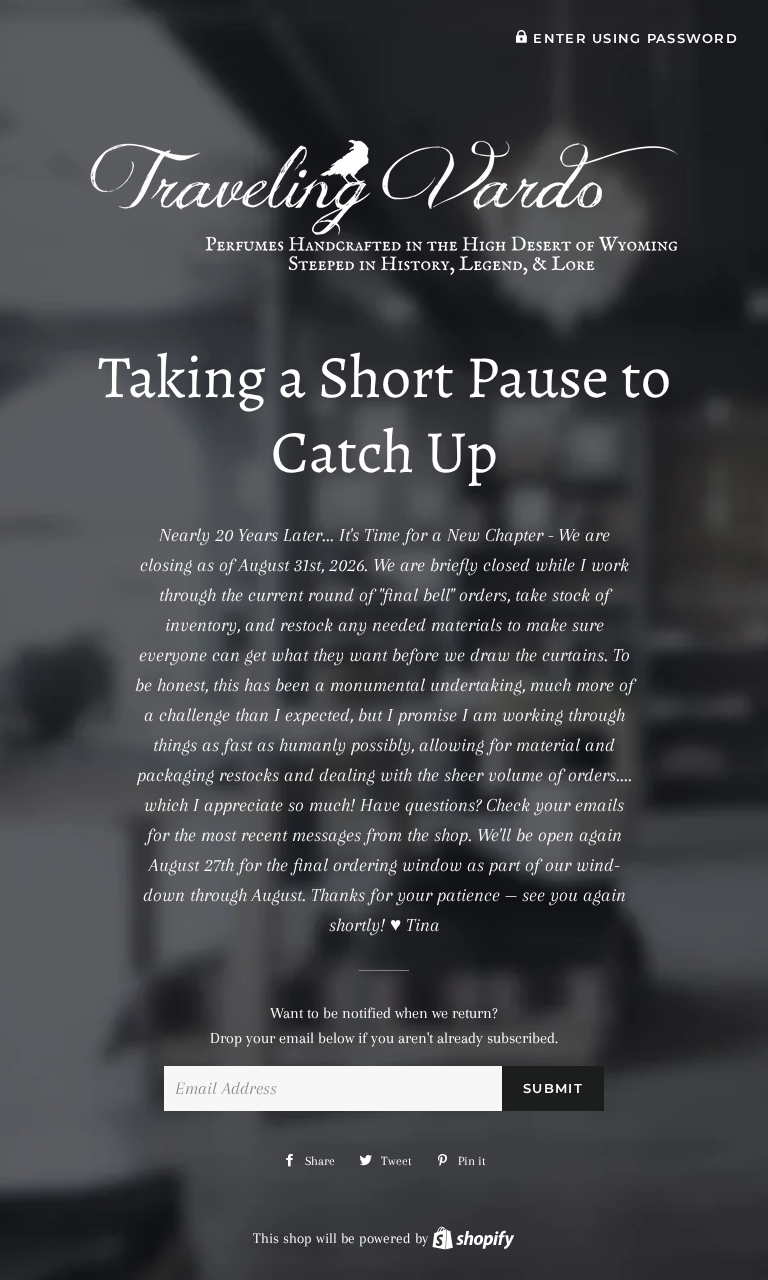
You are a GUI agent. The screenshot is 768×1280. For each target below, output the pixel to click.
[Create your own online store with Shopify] (473, 1238)
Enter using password (633, 38)
